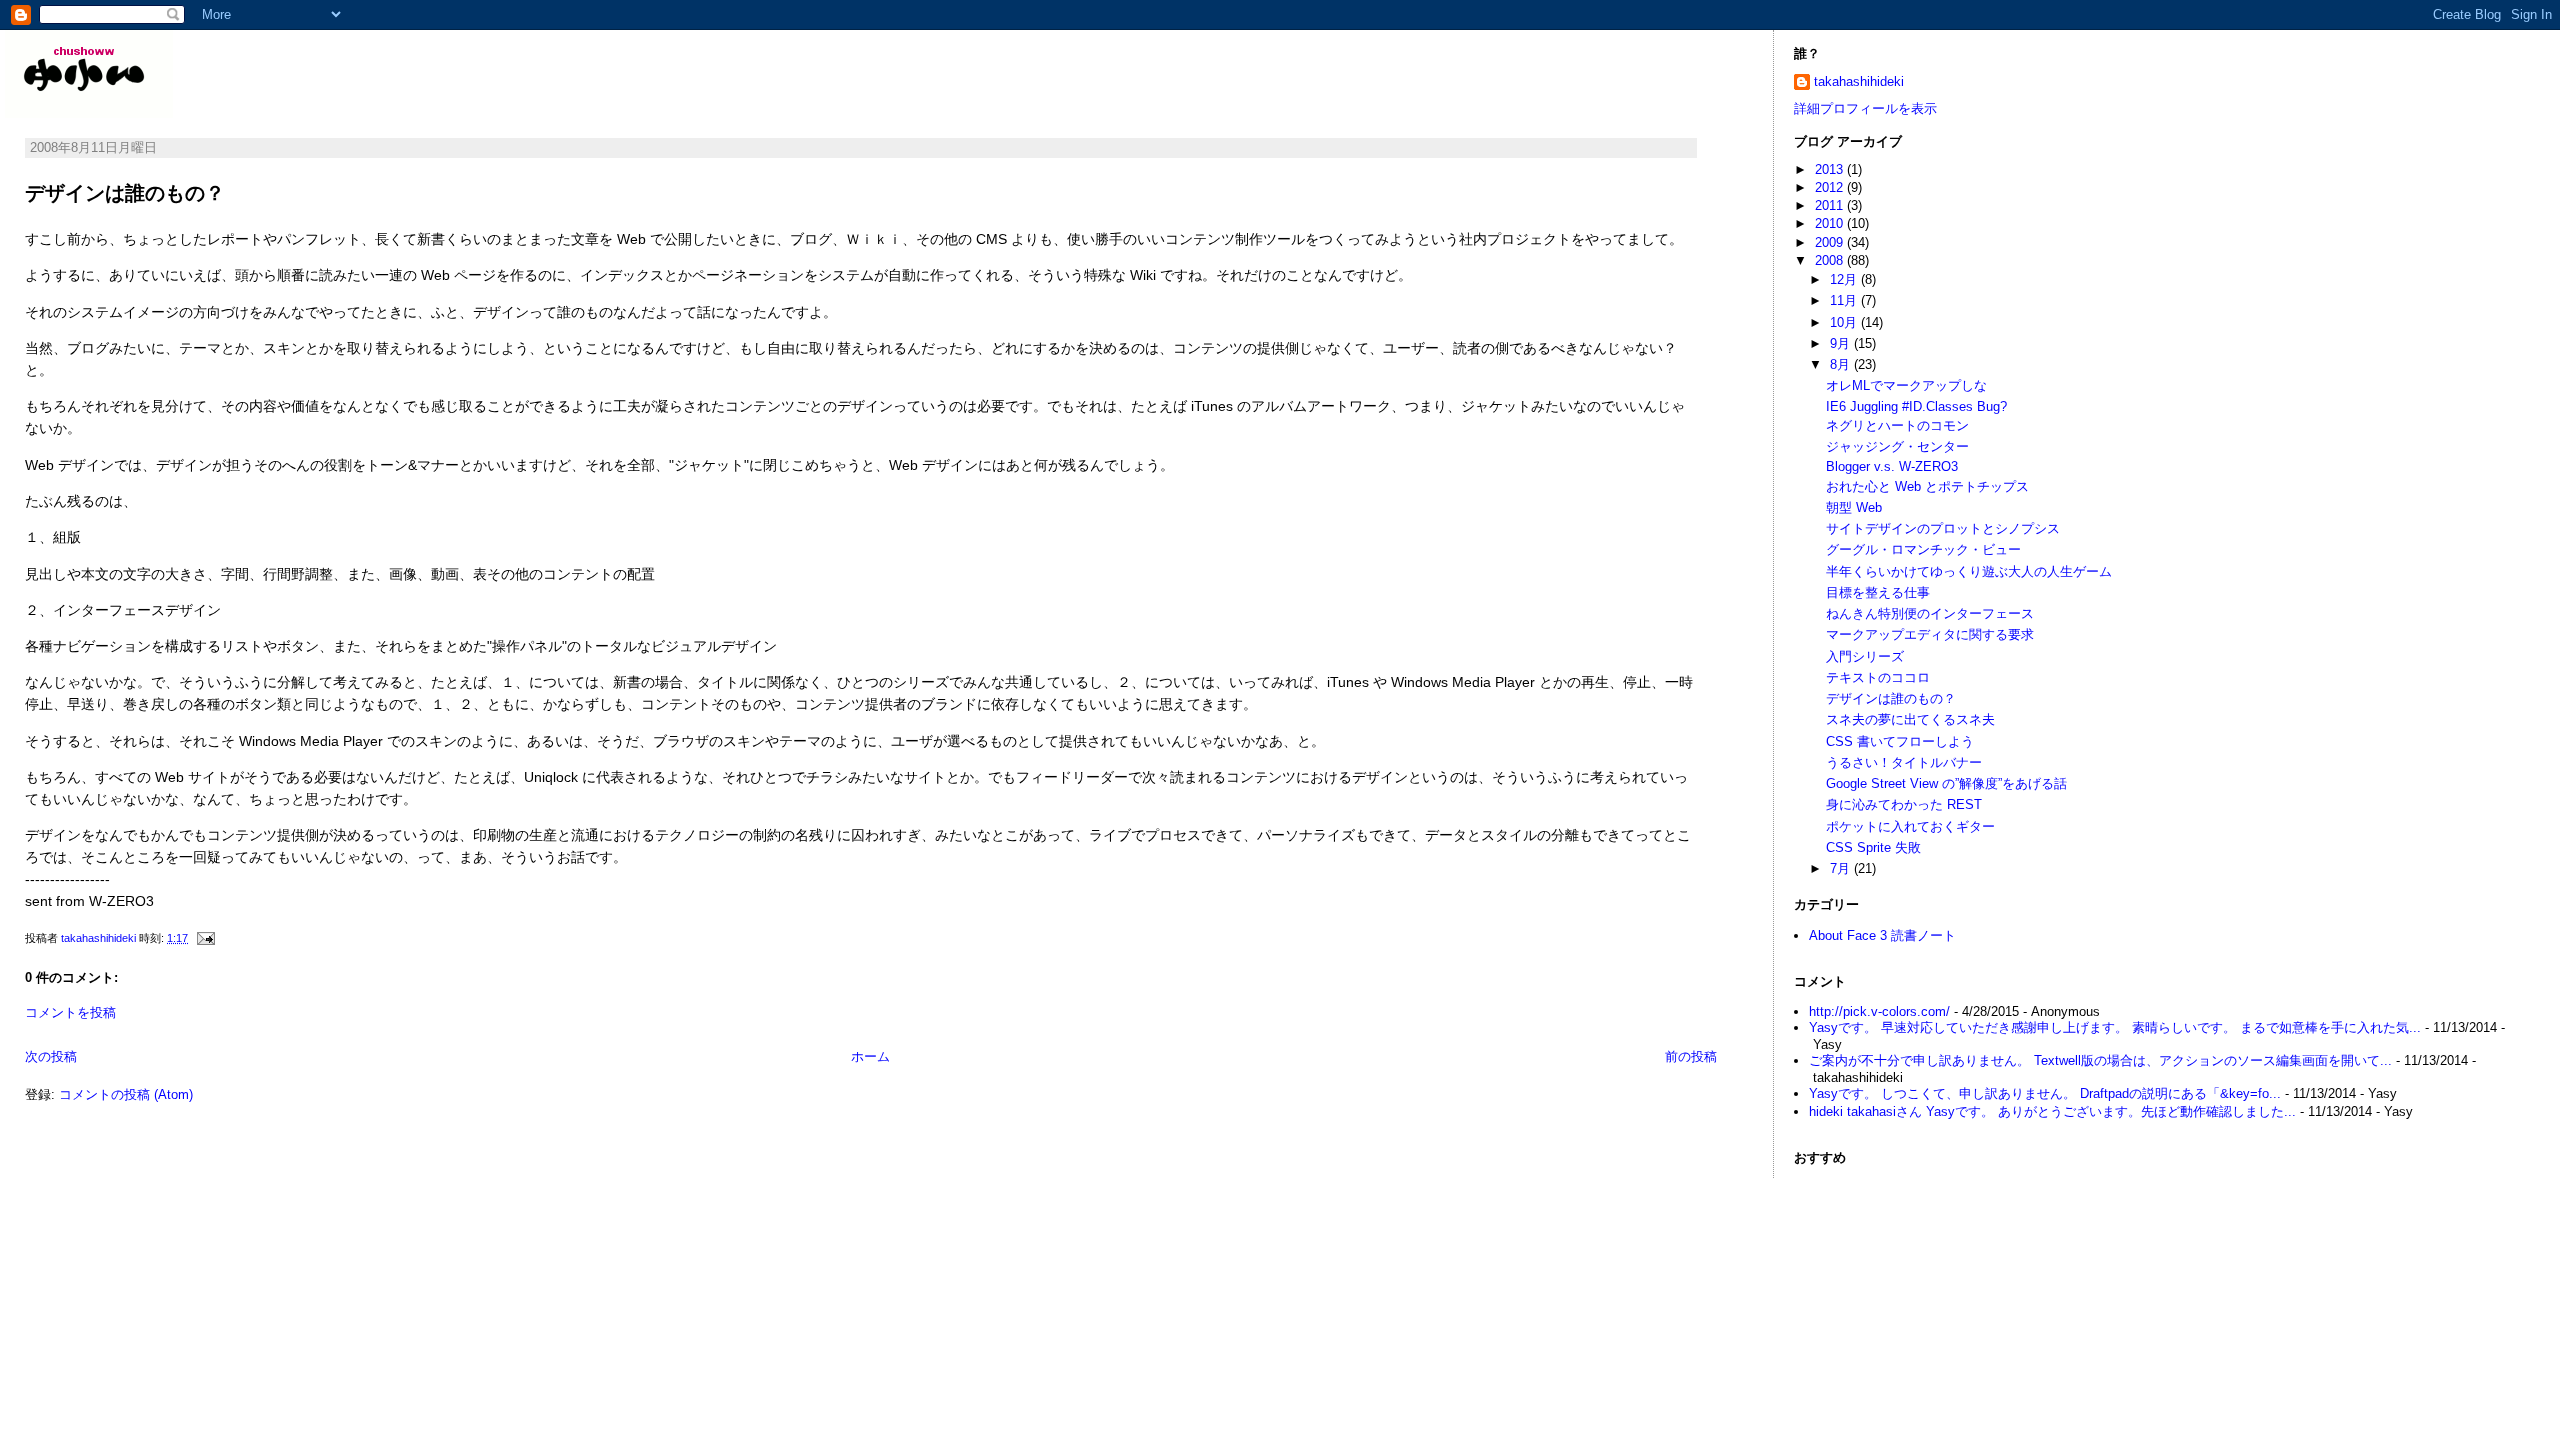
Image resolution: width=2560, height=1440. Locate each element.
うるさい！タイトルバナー (1904, 762)
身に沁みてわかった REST (1904, 804)
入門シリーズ (1865, 656)
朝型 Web (1854, 507)
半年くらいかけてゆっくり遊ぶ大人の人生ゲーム (1969, 571)
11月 (1845, 300)
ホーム (870, 1056)
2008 (1831, 260)
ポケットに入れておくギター (1910, 826)
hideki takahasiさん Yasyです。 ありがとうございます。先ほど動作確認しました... (2052, 1111)
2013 (1831, 169)
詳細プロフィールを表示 (1865, 108)
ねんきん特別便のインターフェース (1930, 613)
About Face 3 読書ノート (1882, 935)
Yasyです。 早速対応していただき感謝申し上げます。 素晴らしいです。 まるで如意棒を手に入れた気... (2115, 1027)
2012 (1831, 187)
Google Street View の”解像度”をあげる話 (1946, 783)
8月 (1842, 364)
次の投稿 (51, 1056)
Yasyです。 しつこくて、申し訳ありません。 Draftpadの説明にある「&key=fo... (2045, 1093)
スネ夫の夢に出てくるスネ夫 (1910, 719)
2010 (1831, 223)
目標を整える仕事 (1878, 592)
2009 (1831, 242)
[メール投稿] (204, 938)
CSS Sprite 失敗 (1873, 847)
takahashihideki (1859, 81)
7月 (1842, 868)
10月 (1845, 322)
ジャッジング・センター (1897, 446)
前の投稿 (1691, 1056)
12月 (1845, 279)
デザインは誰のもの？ (1891, 698)
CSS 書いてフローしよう (1900, 741)
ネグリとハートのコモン (1897, 425)
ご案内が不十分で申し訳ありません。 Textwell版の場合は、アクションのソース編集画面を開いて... (2100, 1060)
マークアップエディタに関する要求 (1930, 634)
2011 (1831, 205)
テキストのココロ (1878, 677)
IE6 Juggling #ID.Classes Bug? (1916, 406)
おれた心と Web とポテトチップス (1927, 486)
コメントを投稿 (70, 1012)
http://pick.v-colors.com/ (1879, 1011)
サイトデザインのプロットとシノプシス (1943, 528)
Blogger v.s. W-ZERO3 (1892, 466)
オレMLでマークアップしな (1906, 385)
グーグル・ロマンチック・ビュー (1923, 549)
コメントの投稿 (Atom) (126, 1094)
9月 (1842, 343)
